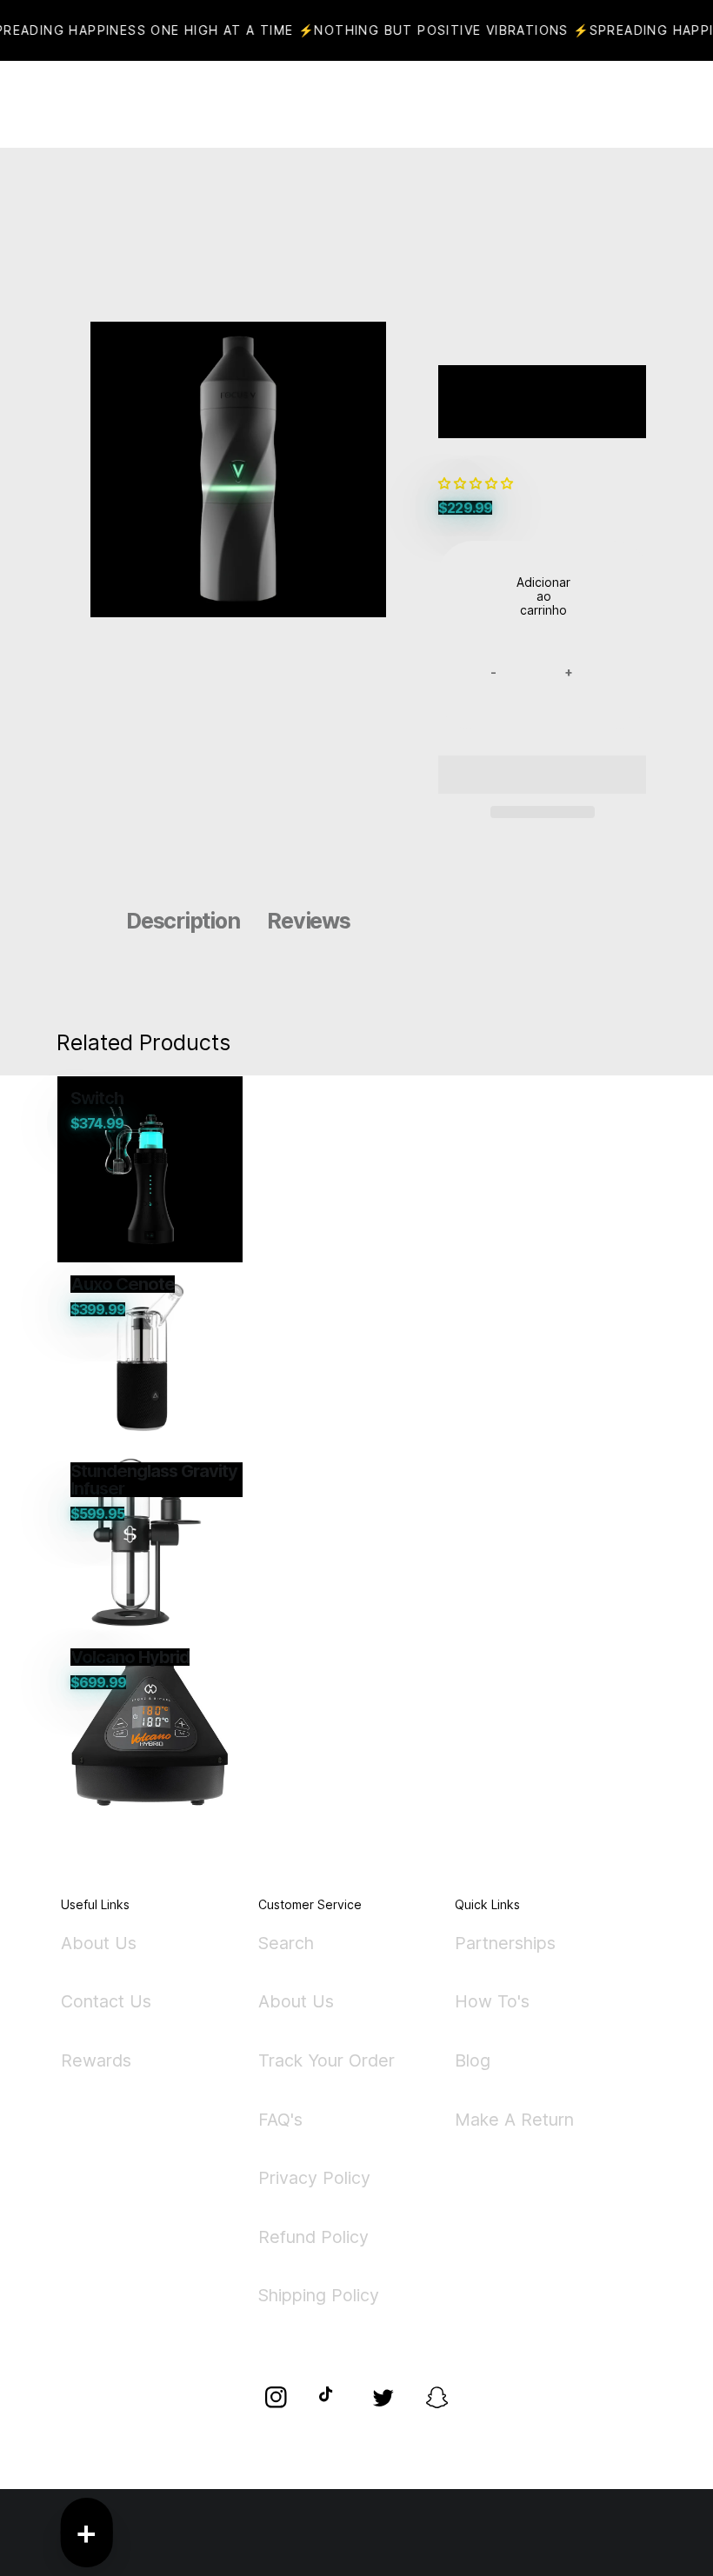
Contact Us (106, 2001)
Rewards (96, 2060)
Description (183, 921)
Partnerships (505, 1944)
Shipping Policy (319, 2295)
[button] (477, 483)
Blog (473, 2060)
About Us (99, 1944)
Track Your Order (327, 2060)
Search (286, 1944)
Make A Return (514, 2120)
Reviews (308, 921)
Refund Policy (313, 2237)
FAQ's (280, 2120)
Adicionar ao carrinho (543, 596)
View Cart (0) (417, 104)
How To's (492, 2001)
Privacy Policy (314, 2178)
